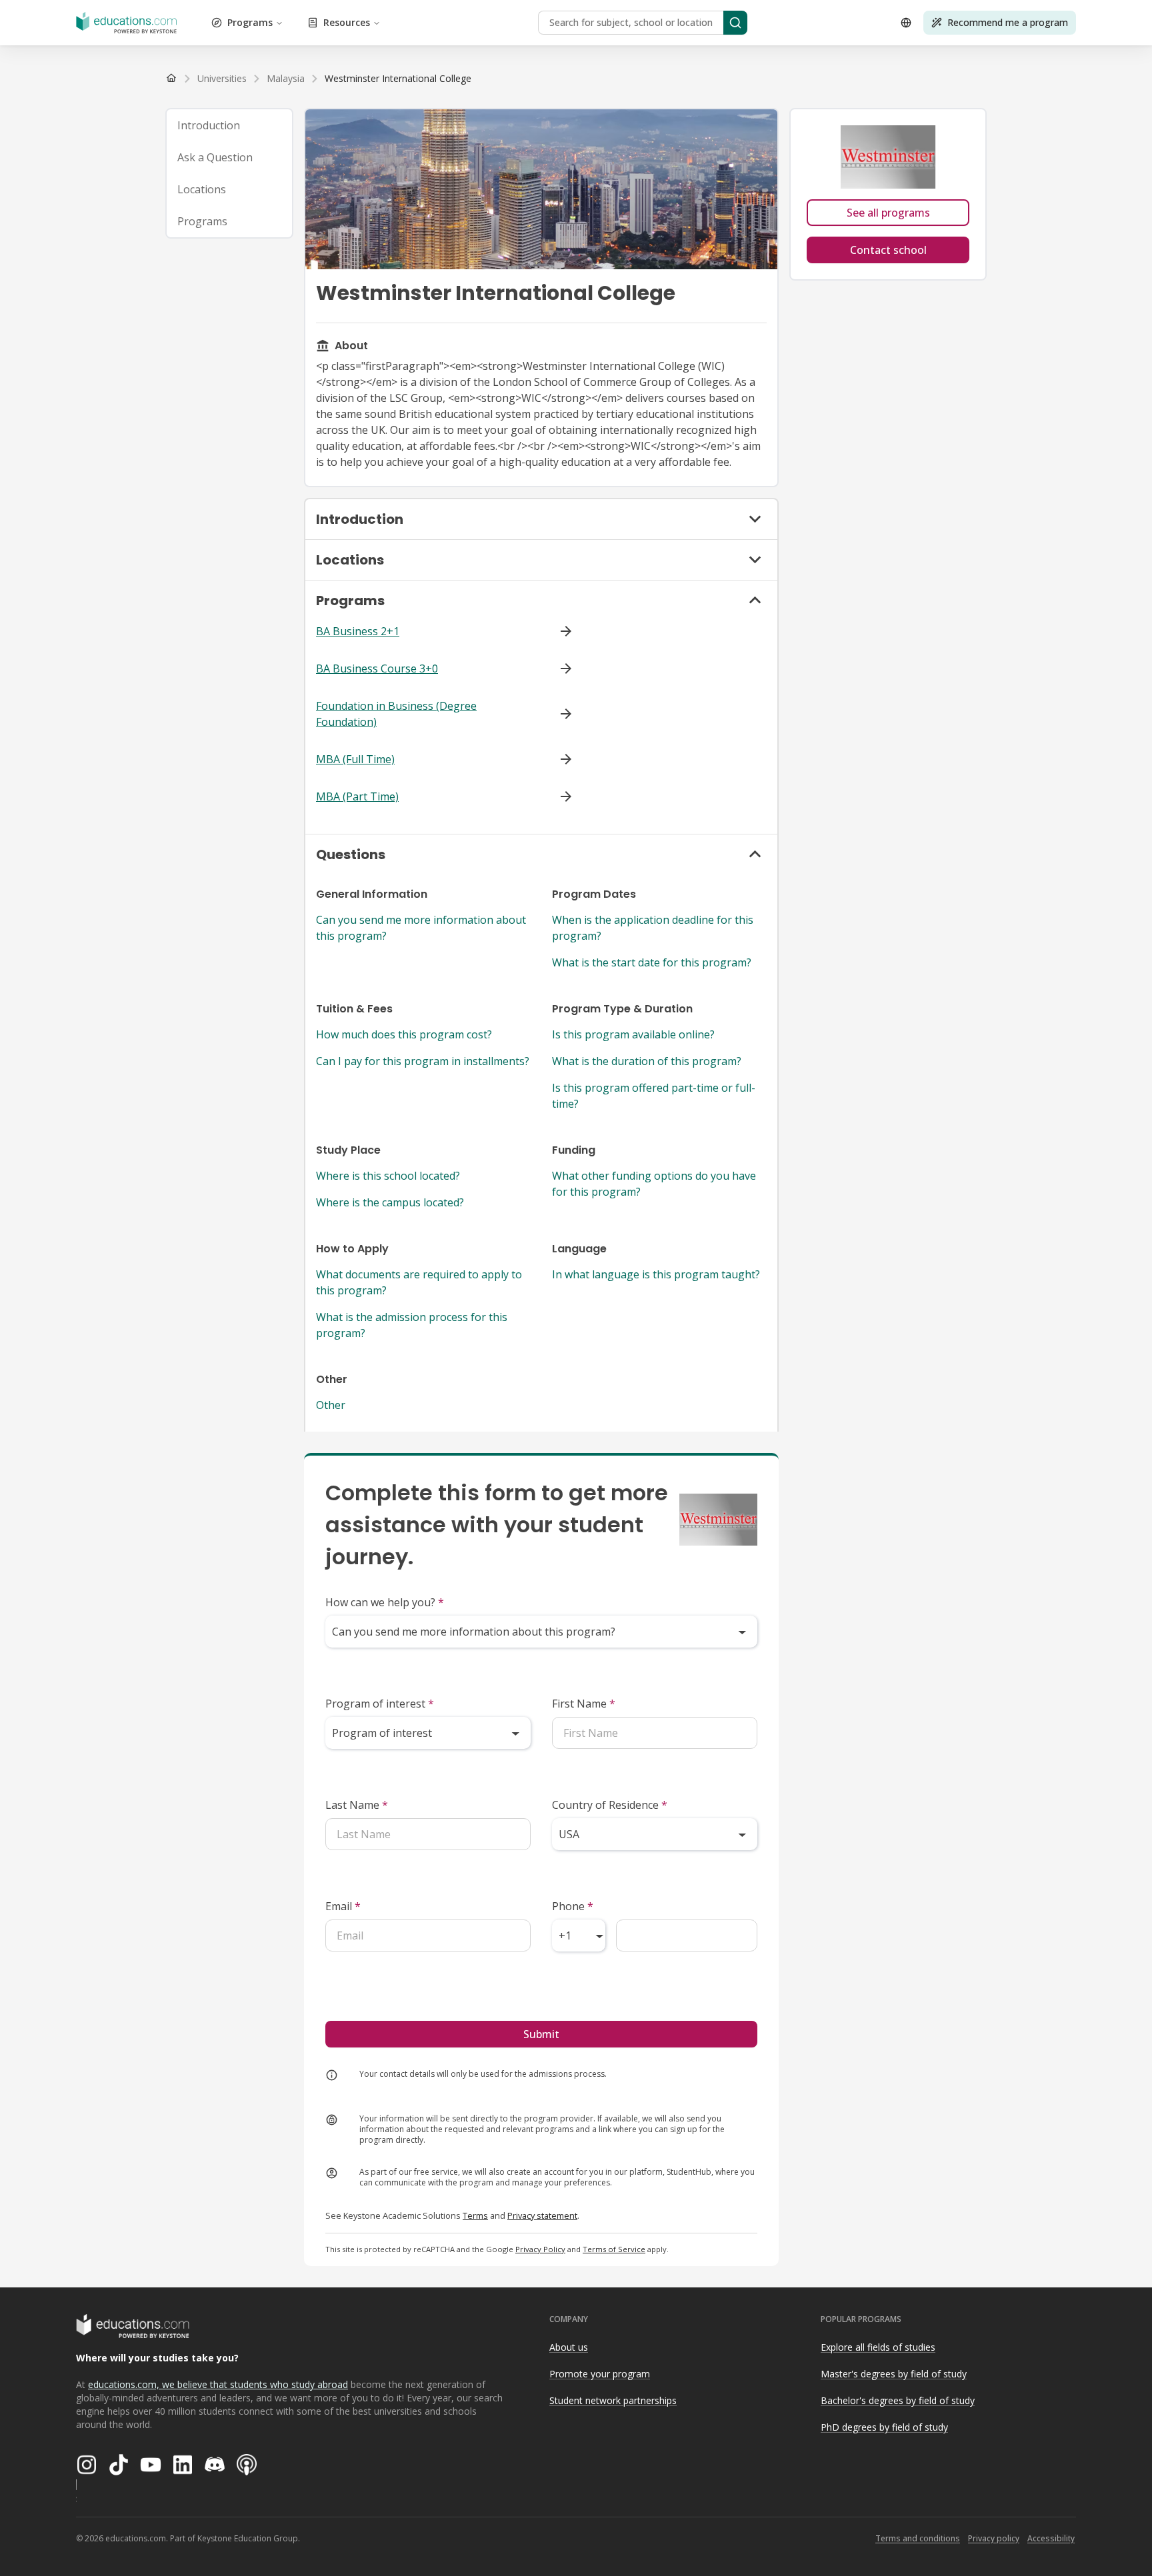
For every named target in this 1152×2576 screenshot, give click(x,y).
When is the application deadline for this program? (653, 928)
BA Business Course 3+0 (377, 668)
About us (569, 2347)
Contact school (888, 250)
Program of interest (380, 1704)
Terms (475, 2215)
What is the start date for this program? (652, 962)
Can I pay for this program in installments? (423, 1061)
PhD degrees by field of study (884, 2427)
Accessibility (1051, 2538)
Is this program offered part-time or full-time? (654, 1096)
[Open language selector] (906, 23)
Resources (347, 22)
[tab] (229, 125)
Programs (250, 22)
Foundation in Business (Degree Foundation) (396, 714)
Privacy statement (542, 2215)
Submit (541, 2034)
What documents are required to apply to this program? (419, 1282)
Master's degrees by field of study (894, 2374)
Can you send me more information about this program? (421, 928)
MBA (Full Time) (355, 759)
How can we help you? (385, 1602)
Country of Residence (610, 1805)
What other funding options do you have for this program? (654, 1184)
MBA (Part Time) (357, 796)
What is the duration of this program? (647, 1061)
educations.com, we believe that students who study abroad (218, 2384)
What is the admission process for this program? (412, 1325)
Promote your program (600, 2374)
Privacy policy (994, 2538)
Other (331, 1405)
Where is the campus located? (390, 1202)
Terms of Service (614, 2249)
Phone (573, 1906)
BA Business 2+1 (358, 631)
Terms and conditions (918, 2538)
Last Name (357, 1805)
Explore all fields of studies (878, 2347)
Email (343, 1906)
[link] (398, 79)
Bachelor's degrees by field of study (898, 2400)
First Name (584, 1704)
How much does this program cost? (404, 1034)
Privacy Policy (540, 2249)
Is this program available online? (633, 1034)
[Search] (735, 23)
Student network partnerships (613, 2400)
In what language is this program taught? (656, 1274)
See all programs (888, 213)
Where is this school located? (388, 1176)
